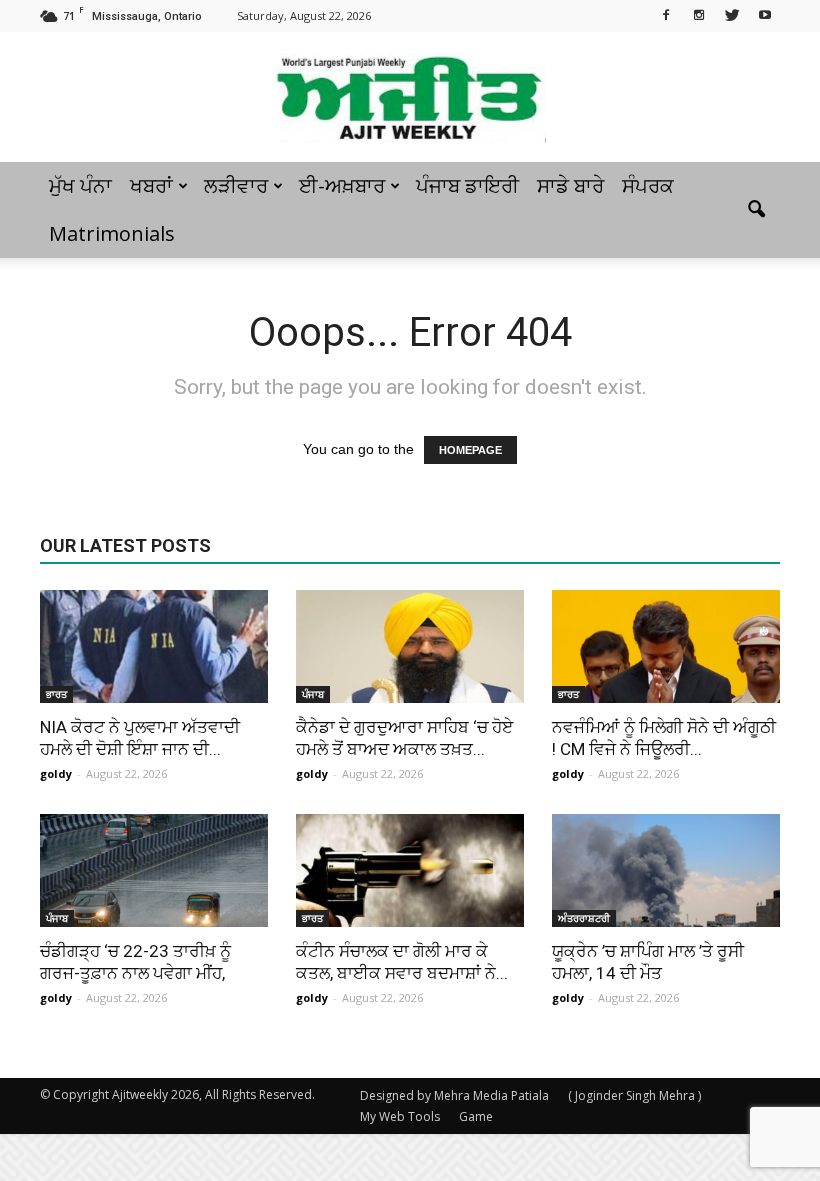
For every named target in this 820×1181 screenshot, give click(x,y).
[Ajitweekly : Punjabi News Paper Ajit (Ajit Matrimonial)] (410, 98)
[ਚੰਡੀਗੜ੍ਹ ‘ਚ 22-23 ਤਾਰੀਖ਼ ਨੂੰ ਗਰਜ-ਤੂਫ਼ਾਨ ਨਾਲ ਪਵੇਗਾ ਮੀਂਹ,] (154, 870)
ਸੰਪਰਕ (648, 185)
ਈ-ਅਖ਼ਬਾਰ (342, 185)
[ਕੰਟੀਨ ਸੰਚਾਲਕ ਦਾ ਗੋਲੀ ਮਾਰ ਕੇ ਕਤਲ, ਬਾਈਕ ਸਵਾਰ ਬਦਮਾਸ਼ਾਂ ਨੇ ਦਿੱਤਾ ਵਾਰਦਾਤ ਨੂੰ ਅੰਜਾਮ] (410, 870)
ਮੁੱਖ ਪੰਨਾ (80, 185)
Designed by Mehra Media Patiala (454, 1095)
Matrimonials (112, 233)
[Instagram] (699, 14)
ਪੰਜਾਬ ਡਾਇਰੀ (467, 185)
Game (476, 1116)
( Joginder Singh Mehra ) (634, 1095)
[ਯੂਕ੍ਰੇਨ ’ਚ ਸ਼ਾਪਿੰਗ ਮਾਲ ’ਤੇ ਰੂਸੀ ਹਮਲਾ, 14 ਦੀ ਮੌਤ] (666, 870)
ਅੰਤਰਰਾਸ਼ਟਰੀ (584, 918)
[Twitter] (732, 14)
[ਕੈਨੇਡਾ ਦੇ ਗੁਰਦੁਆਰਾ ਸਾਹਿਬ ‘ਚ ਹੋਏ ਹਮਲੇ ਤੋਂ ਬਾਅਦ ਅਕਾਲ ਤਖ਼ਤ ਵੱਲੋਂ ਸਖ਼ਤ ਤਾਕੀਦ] (410, 646)
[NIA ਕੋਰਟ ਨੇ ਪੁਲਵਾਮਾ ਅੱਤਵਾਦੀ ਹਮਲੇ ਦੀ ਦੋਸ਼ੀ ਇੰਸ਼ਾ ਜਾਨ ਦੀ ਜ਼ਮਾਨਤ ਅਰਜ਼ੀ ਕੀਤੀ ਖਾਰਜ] (154, 646)
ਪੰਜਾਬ (313, 694)
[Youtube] (765, 14)
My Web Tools (400, 1116)
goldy (56, 773)
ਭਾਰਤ (56, 694)
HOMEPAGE (470, 450)
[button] (756, 210)
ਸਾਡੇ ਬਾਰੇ (570, 185)
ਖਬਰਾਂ (151, 185)
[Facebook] (666, 14)
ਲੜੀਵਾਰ (236, 185)
